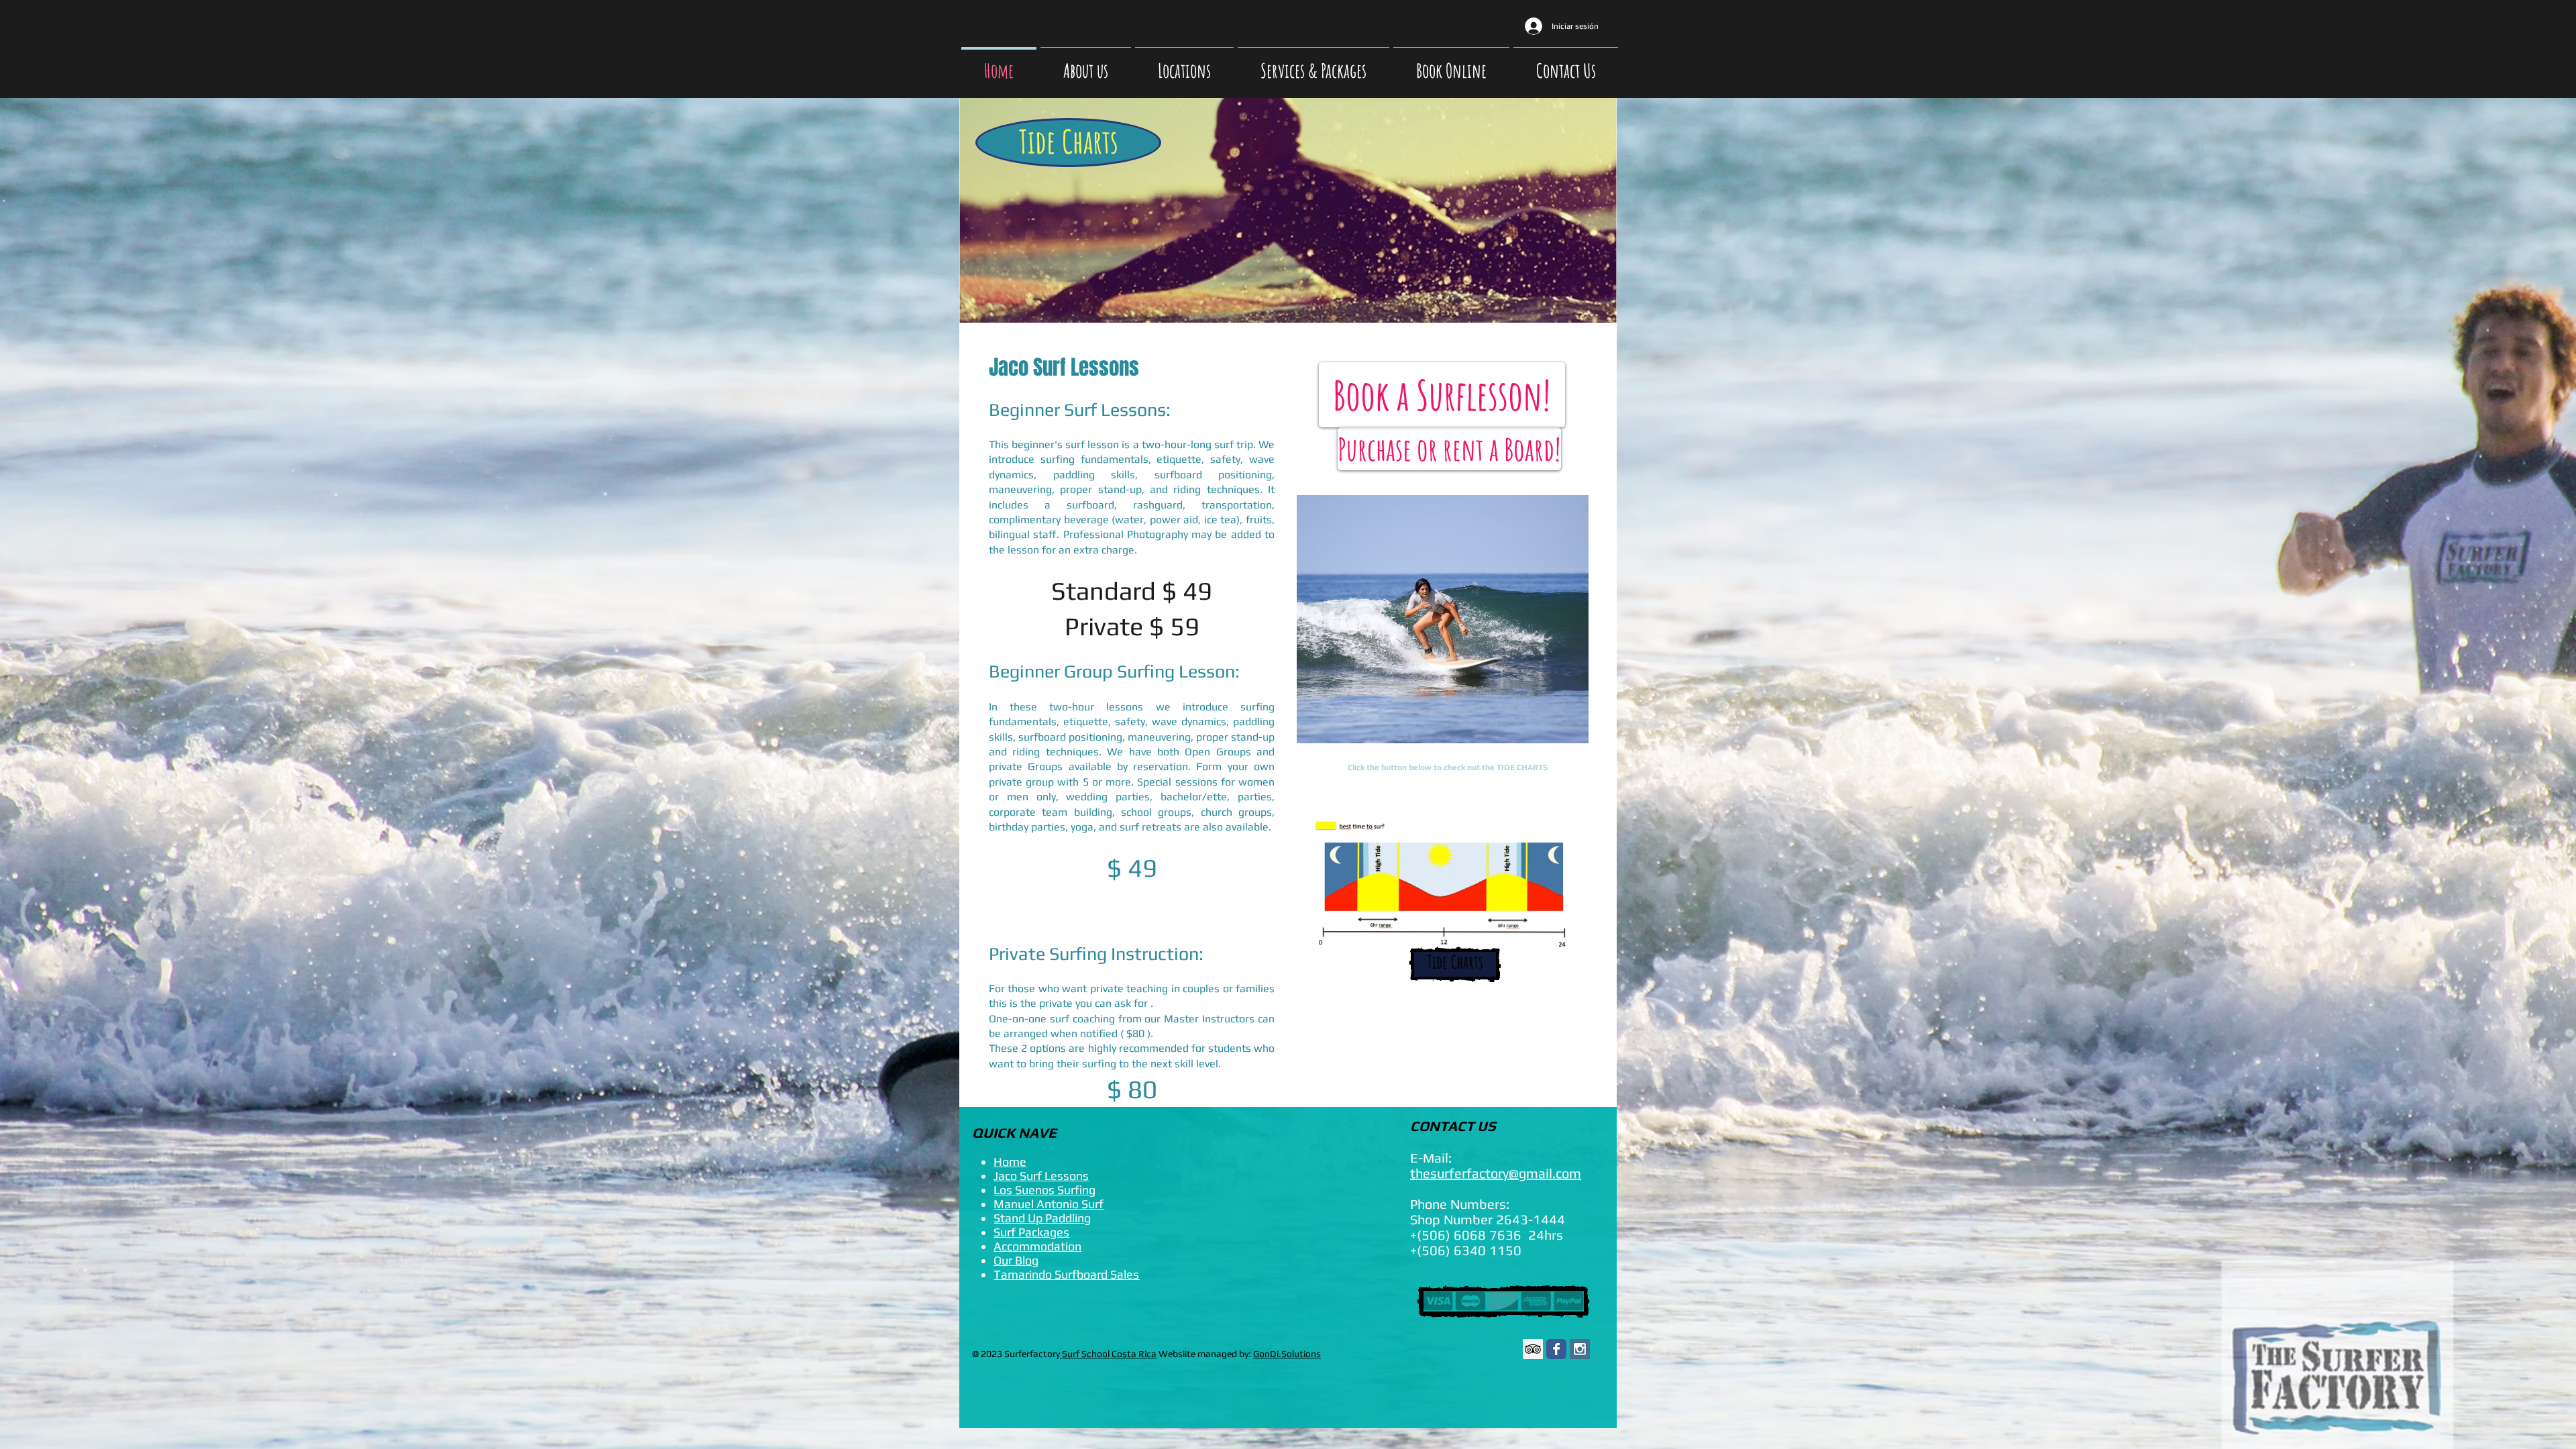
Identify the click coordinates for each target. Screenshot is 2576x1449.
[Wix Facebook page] (1556, 1349)
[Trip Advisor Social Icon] (1533, 1349)
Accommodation (1037, 1246)
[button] (1443, 619)
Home (1010, 1162)
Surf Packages (1031, 1232)
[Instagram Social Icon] (1580, 1349)
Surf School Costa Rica (1108, 1354)
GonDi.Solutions (1287, 1354)
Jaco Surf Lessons (1041, 1176)
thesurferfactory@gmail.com (1496, 1173)
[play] (1556, 732)
